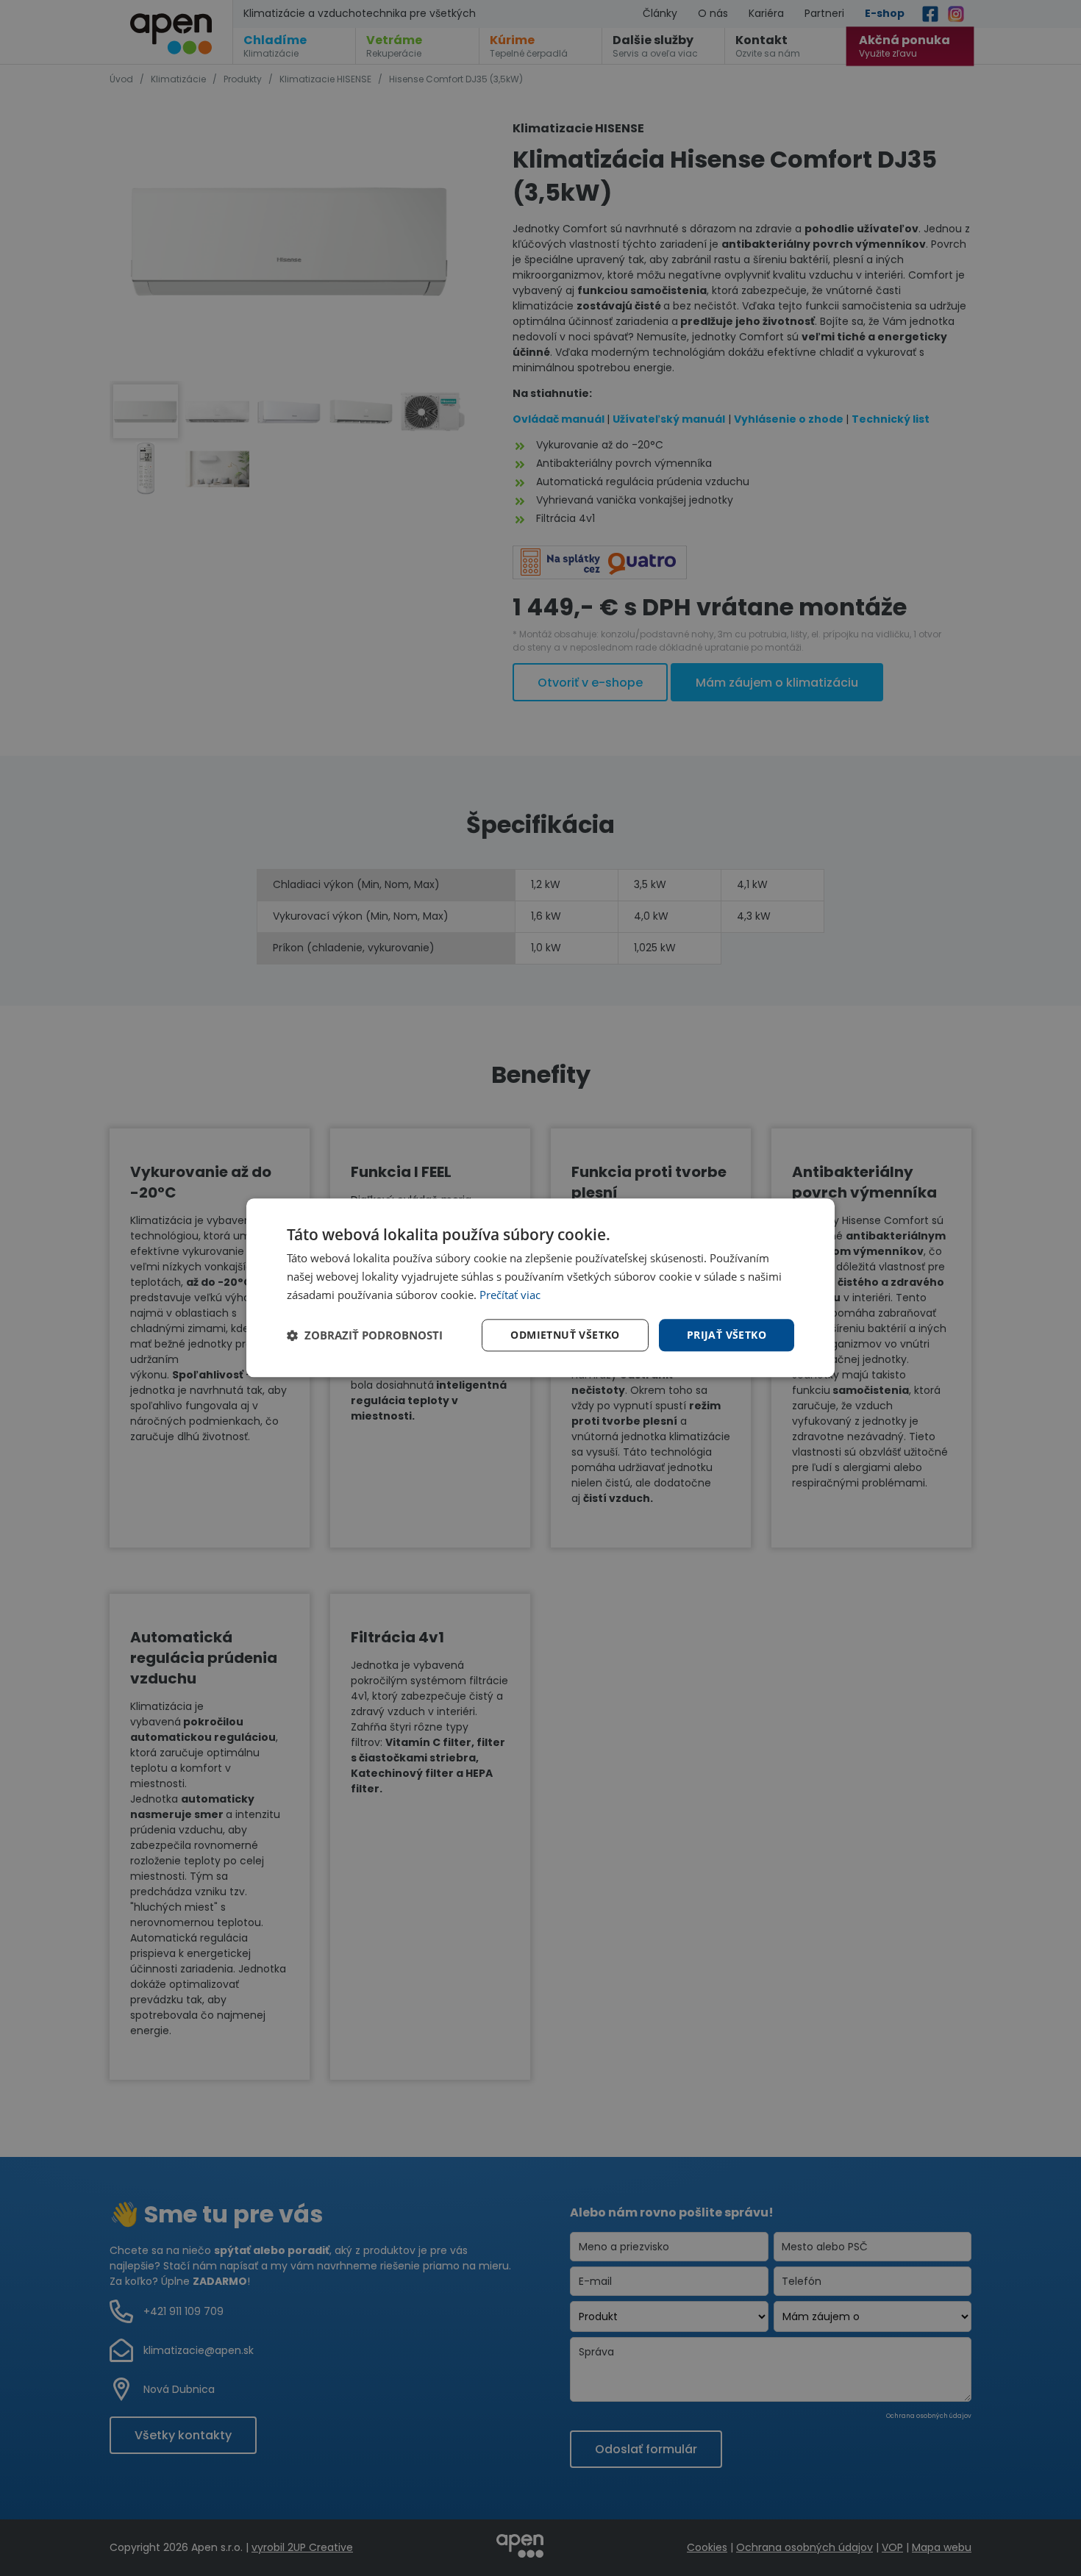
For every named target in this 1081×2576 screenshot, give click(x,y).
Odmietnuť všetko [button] (565, 1335)
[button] (365, 1335)
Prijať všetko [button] (727, 1335)
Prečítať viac (510, 1295)
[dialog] (540, 1288)
